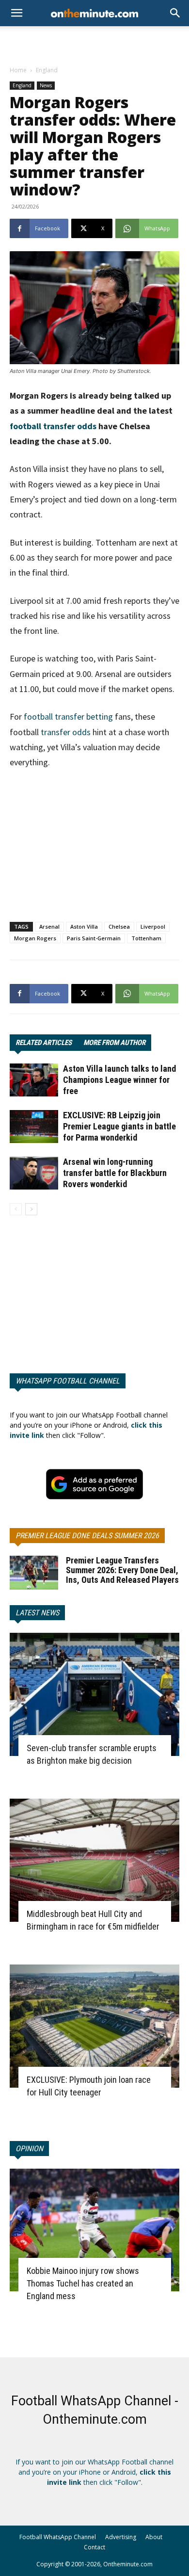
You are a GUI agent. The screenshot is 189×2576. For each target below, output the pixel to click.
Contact (94, 2547)
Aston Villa (84, 926)
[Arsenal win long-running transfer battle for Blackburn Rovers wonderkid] (34, 1173)
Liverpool (153, 926)
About (154, 2537)
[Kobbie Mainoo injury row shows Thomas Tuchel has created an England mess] (94, 2230)
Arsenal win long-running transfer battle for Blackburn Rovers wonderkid (115, 1173)
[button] (175, 13)
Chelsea (119, 926)
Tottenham (146, 938)
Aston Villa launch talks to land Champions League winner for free (119, 1080)
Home (18, 70)
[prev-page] (16, 1209)
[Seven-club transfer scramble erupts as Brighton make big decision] (94, 1694)
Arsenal (49, 926)
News (46, 85)
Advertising (121, 2537)
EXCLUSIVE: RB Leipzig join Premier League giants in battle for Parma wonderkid (119, 1126)
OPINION (29, 2149)
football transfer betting (68, 716)
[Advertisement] (94, 43)
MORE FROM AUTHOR (114, 1043)
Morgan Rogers (35, 938)
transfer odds (66, 732)
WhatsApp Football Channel (68, 1381)
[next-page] (31, 1209)
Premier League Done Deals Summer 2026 (87, 1536)
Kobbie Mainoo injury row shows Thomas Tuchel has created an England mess (83, 2283)
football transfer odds (53, 426)
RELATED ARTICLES (44, 1043)
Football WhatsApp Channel (58, 2537)
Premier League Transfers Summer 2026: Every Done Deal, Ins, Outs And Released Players (122, 1570)
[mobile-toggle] (16, 13)
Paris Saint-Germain (94, 938)
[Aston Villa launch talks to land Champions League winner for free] (34, 1080)
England (47, 70)
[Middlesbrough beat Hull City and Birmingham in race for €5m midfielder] (94, 1860)
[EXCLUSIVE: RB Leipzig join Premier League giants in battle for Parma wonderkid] (34, 1127)
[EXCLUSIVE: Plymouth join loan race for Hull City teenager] (94, 2026)
